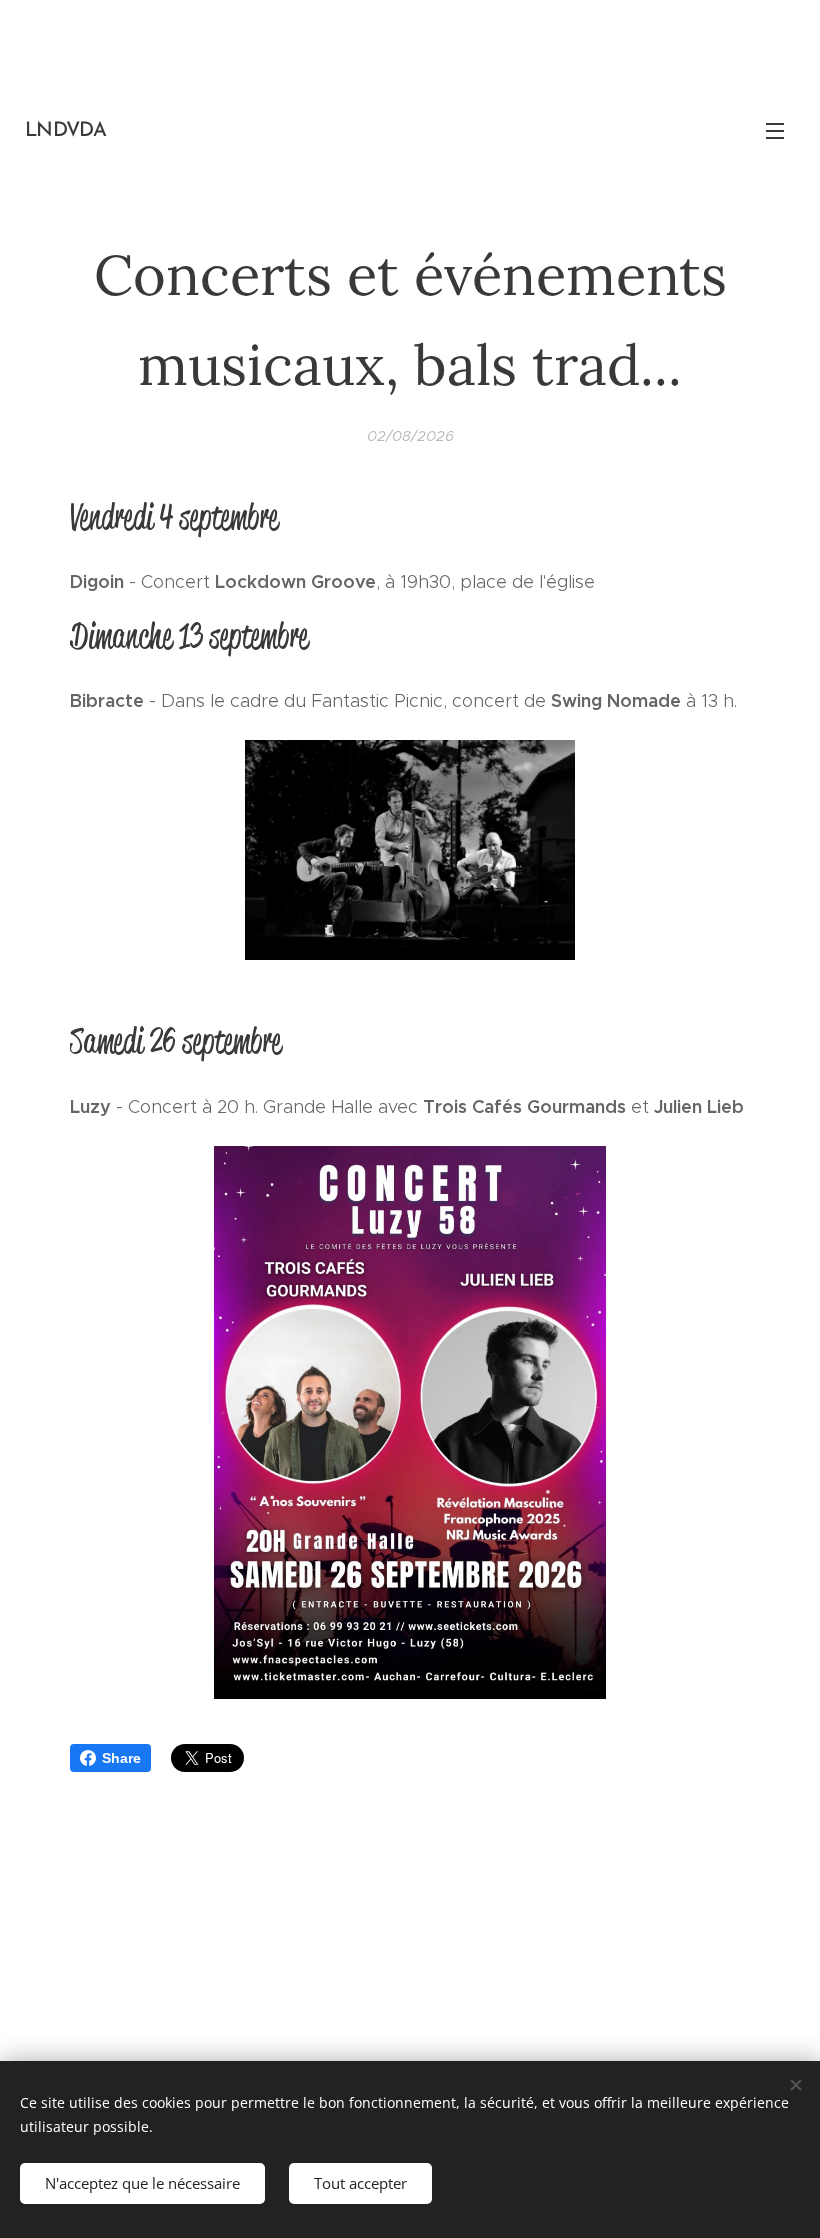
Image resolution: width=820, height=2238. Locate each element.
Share (121, 1758)
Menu (775, 130)
